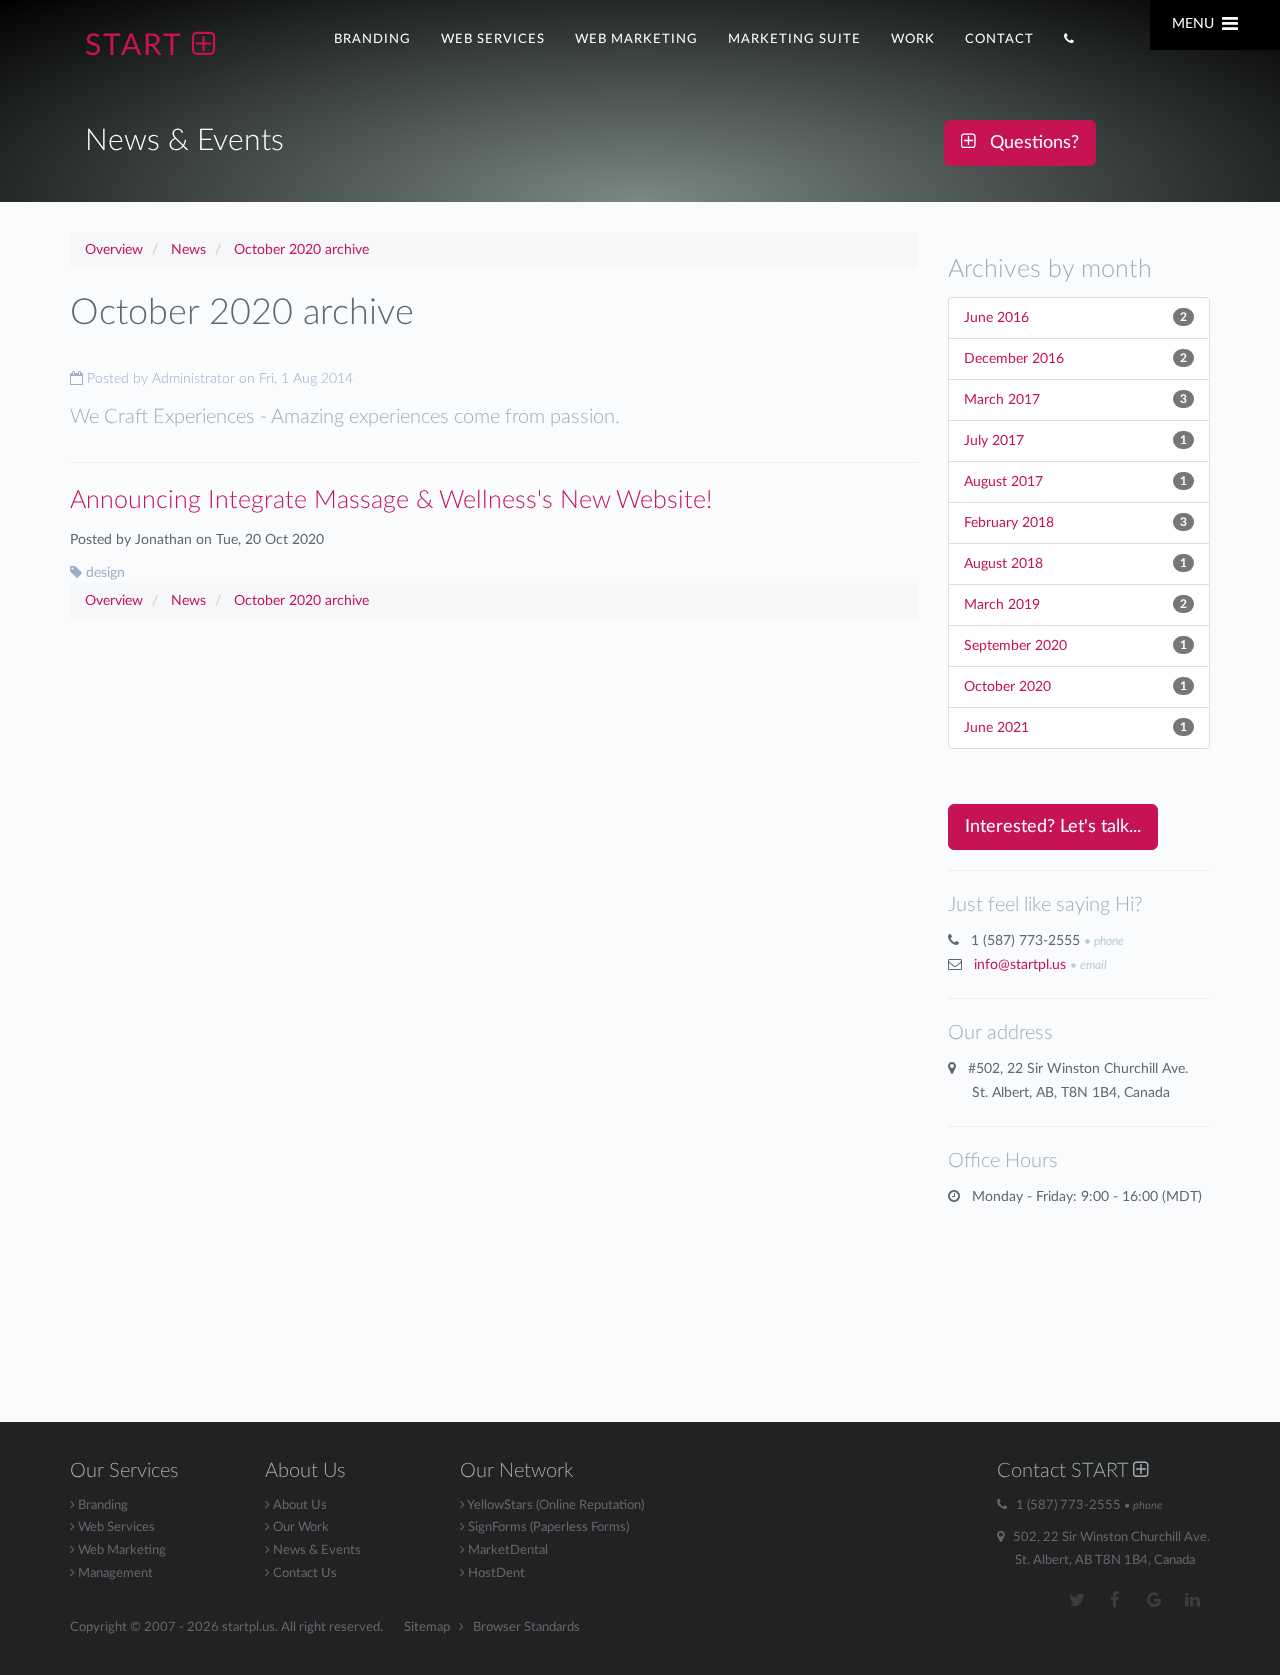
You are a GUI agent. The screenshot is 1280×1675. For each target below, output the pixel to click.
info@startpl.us (1020, 965)
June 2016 (996, 318)
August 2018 (1003, 564)
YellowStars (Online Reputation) (554, 1505)
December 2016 (1014, 359)
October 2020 (1007, 687)
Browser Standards (526, 1627)
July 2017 (994, 441)
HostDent (495, 1573)
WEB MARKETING (636, 39)
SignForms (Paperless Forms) (547, 1527)
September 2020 (1015, 646)
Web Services (115, 1527)
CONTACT (999, 39)
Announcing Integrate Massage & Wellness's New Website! (391, 500)
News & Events (315, 1550)
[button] (1069, 37)
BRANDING (372, 39)
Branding (101, 1505)
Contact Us (303, 1573)
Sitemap (427, 1627)
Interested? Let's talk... (1053, 827)
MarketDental (506, 1550)
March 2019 (1002, 605)
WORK (913, 39)
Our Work (299, 1527)
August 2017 (1003, 482)
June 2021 (996, 728)
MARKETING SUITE (794, 39)
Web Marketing (120, 1550)
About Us (298, 1505)
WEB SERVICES (493, 39)
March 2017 (1002, 400)
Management (114, 1573)
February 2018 (1009, 523)
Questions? (1027, 143)
